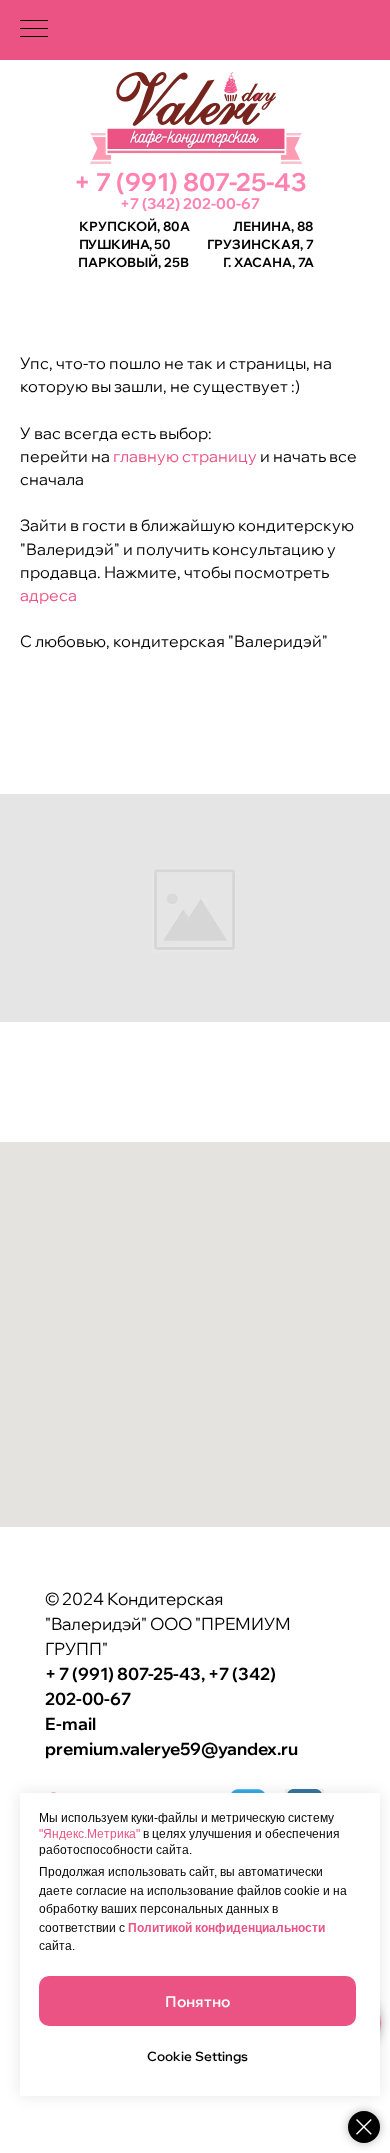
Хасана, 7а (274, 262)
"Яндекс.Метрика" (89, 1834)
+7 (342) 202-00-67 (190, 203)
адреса (48, 595)
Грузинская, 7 (260, 244)
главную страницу (183, 456)
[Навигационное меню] (34, 30)
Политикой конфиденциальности (226, 1928)
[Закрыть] (364, 2127)
